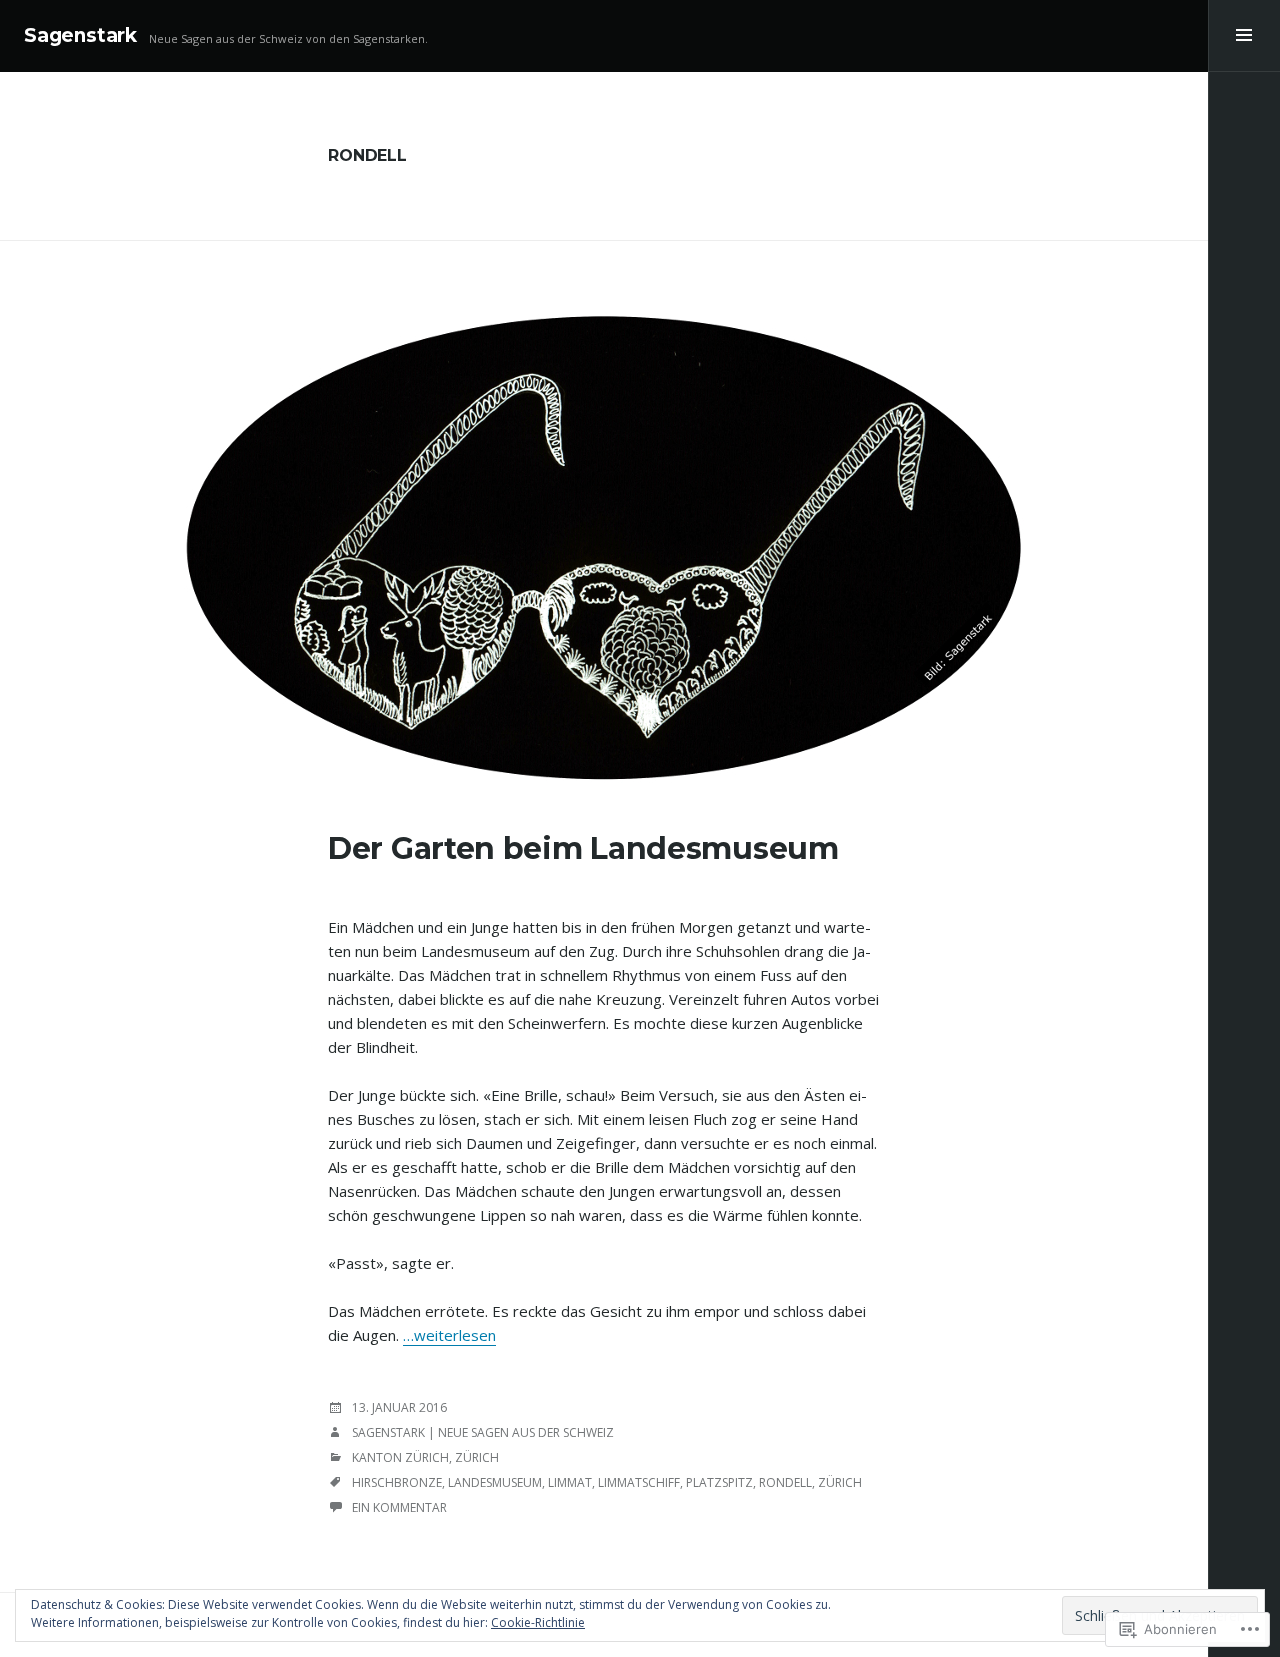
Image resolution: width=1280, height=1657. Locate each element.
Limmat (570, 1482)
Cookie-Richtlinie (538, 1622)
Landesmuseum (495, 1482)
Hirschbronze (397, 1482)
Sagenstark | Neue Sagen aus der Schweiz (483, 1432)
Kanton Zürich (400, 1457)
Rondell (785, 1482)
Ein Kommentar (399, 1507)
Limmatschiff (639, 1482)
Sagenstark (80, 35)
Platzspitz (719, 1482)
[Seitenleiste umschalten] (1244, 36)
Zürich (477, 1457)
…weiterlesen (449, 1335)
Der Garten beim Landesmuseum (583, 848)
